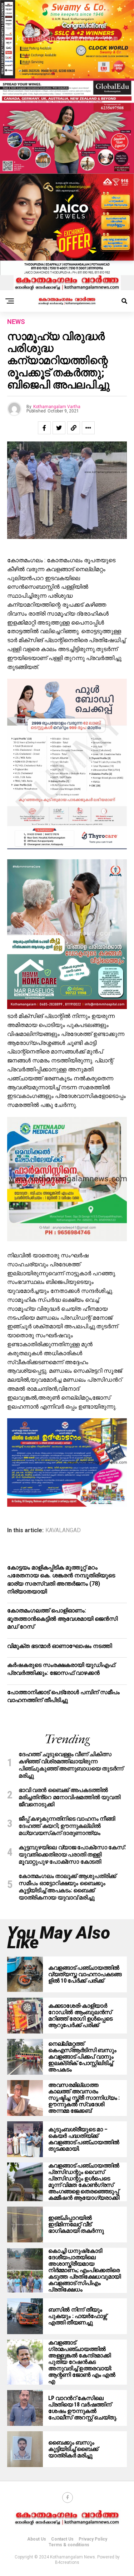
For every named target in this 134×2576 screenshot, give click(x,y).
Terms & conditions (69, 2545)
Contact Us (62, 2539)
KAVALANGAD (63, 1530)
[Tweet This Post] (59, 428)
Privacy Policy (93, 2539)
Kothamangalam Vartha (57, 407)
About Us (37, 2539)
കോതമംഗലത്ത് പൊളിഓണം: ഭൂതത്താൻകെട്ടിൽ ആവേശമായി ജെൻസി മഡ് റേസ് (62, 1619)
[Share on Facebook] (44, 428)
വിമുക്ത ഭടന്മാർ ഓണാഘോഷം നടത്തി (59, 1646)
